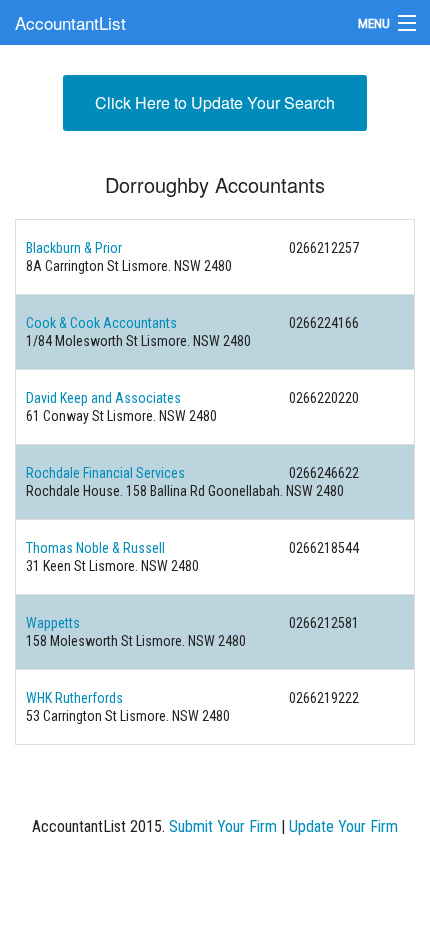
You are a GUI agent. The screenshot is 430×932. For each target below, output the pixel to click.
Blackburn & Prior (74, 248)
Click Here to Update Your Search (215, 102)
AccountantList (70, 22)
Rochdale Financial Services (105, 473)
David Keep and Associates (103, 398)
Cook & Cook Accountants (101, 323)
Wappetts (53, 623)
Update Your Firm (343, 826)
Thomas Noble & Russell (95, 548)
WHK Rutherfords (74, 698)
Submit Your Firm (223, 826)
